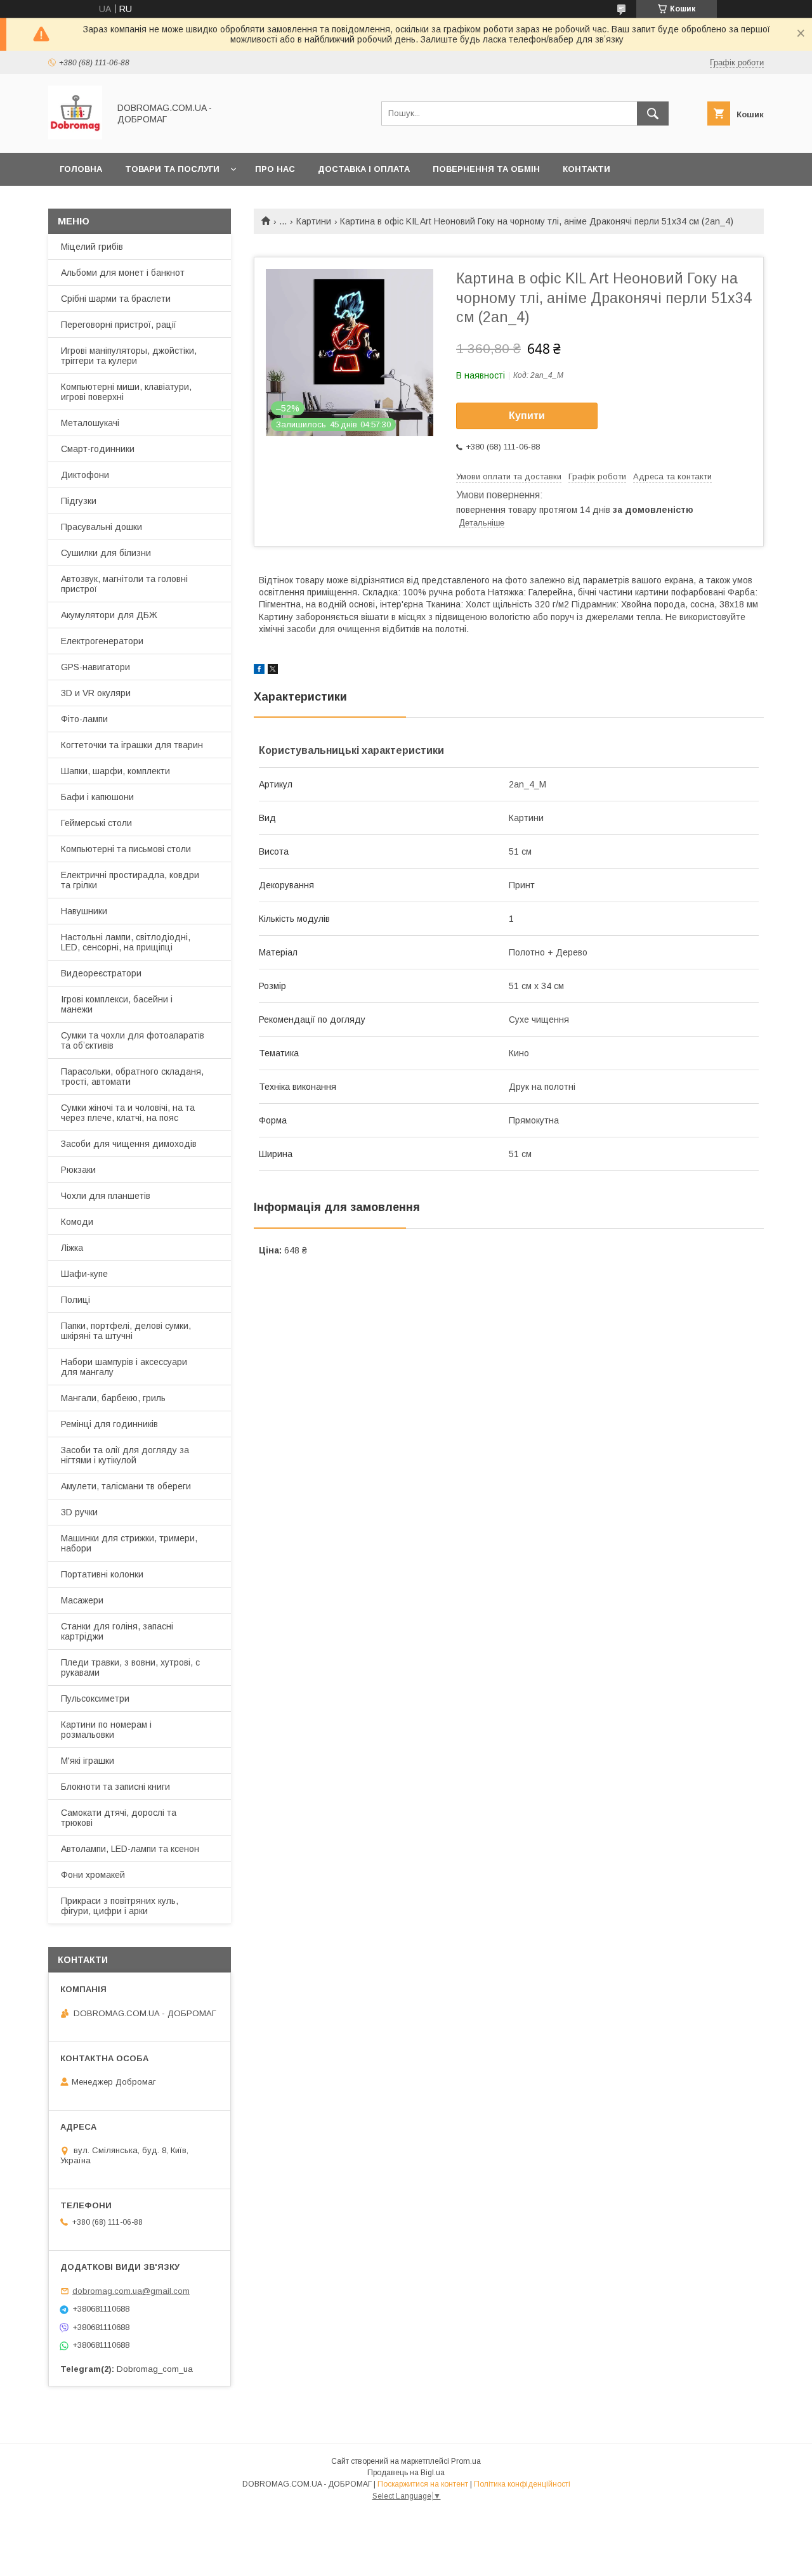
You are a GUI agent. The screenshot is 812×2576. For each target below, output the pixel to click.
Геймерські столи (96, 823)
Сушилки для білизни (106, 553)
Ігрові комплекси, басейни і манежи (117, 1004)
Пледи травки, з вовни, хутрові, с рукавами (130, 1667)
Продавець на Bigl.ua (406, 2473)
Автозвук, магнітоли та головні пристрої (124, 584)
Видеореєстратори (101, 973)
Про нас (275, 169)
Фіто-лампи (84, 719)
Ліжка (72, 1248)
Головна (81, 169)
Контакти (586, 169)
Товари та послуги (172, 169)
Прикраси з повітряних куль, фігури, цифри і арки (120, 1906)
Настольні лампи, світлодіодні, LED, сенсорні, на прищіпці (126, 942)
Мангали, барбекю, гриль (113, 1398)
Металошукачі (90, 423)
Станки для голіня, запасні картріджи (117, 1631)
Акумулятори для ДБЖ (109, 615)
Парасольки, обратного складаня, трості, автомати (132, 1077)
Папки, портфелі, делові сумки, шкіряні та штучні (126, 1331)
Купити (527, 416)
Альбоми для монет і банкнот (123, 273)
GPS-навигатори (95, 667)
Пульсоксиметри (95, 1699)
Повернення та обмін (486, 169)
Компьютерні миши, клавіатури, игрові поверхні (126, 392)
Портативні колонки (102, 1574)
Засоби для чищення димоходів (129, 1144)
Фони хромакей (93, 1875)
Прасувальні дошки (101, 527)
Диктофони (85, 475)
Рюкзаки (78, 1170)
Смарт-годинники (98, 449)
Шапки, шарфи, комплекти (115, 771)
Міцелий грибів (92, 247)
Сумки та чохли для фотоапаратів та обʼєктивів (133, 1040)
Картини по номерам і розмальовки (106, 1730)
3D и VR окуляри (96, 693)
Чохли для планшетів (106, 1196)
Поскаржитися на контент (423, 2484)
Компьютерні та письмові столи (126, 849)
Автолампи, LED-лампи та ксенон (130, 1849)
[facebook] (259, 671)
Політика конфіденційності (522, 2484)
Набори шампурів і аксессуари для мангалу (124, 1367)
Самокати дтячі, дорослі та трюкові (119, 1818)
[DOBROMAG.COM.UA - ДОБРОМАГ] (75, 136)
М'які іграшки (88, 1761)
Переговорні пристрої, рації (119, 325)
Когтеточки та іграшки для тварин (132, 745)
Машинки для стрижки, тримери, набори (129, 1543)
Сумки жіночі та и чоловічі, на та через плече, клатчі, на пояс (128, 1113)
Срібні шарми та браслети (116, 299)
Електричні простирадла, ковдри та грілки (130, 880)
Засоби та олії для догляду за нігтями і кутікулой (125, 1455)
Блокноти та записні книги (115, 1787)
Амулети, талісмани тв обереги (126, 1486)
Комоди (77, 1222)
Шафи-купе (84, 1274)
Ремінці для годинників (109, 1424)
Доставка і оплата (364, 169)
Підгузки (79, 501)
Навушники (84, 911)
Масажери (82, 1600)
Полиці (75, 1300)
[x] (273, 671)
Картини (314, 221)
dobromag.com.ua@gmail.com (131, 2291)
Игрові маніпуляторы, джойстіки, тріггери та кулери (129, 356)
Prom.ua (466, 2461)
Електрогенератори (102, 641)
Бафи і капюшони (97, 797)
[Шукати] (653, 113)
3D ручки (79, 1512)
